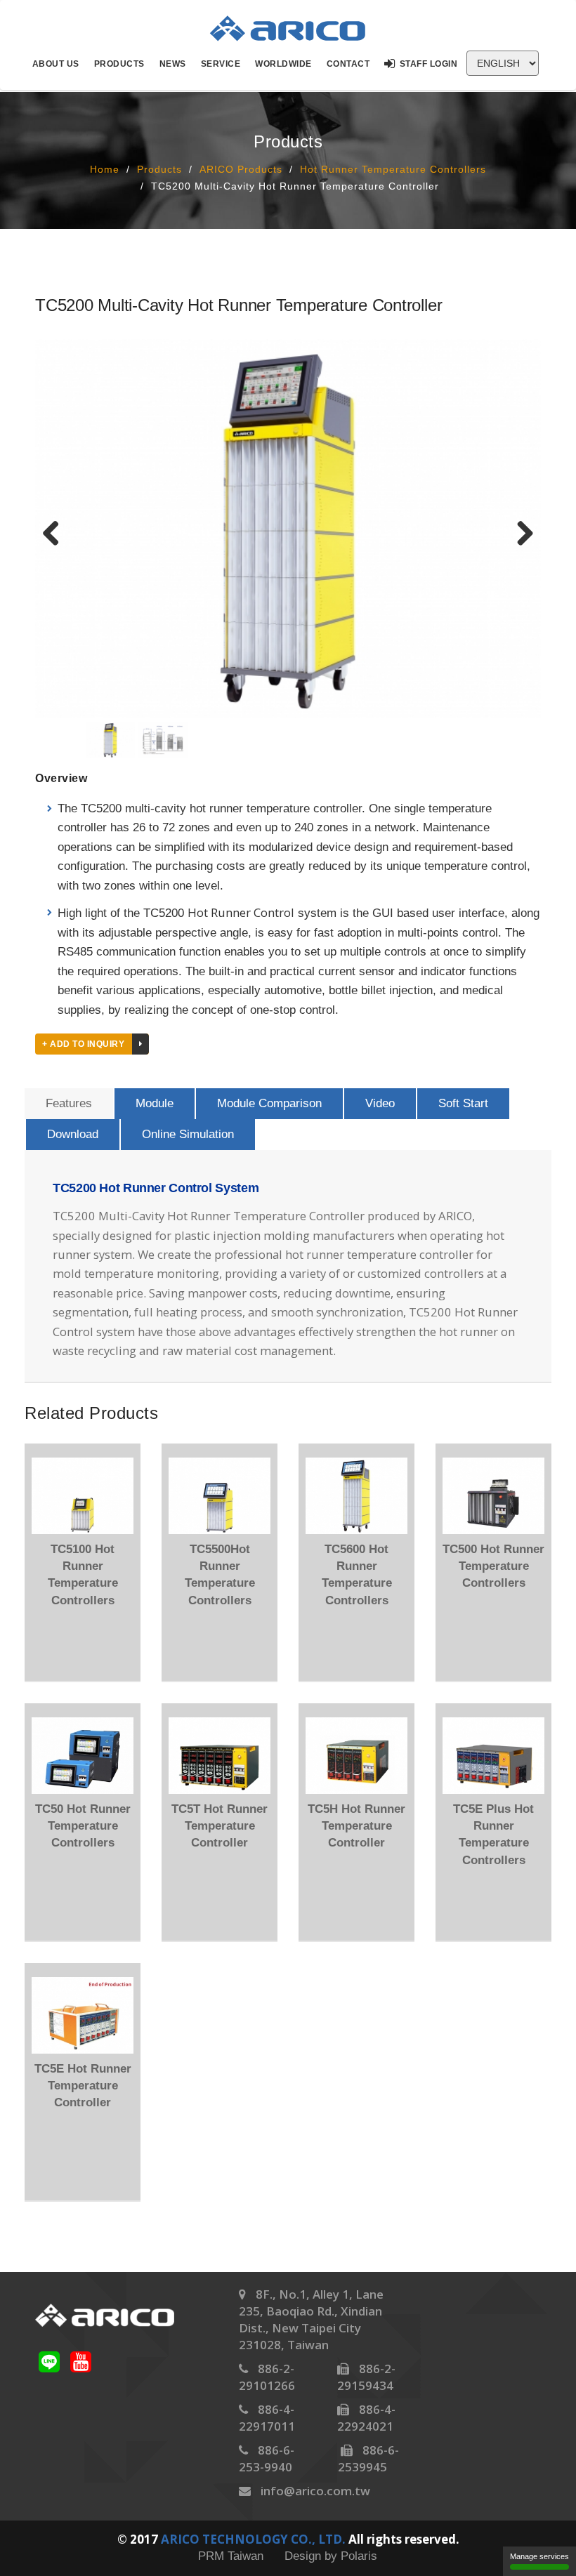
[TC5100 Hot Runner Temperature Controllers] (83, 1495)
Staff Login (429, 64)
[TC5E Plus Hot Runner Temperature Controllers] (493, 1755)
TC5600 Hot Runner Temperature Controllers (357, 1575)
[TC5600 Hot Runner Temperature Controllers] (356, 1495)
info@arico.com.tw (315, 2491)
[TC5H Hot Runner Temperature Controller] (356, 1755)
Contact (348, 64)
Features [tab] (69, 1103)
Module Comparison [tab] (269, 1103)
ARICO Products (241, 169)
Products (119, 64)
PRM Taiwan (231, 2556)
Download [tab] (73, 1134)
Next (520, 532)
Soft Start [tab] (463, 1103)
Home (105, 169)
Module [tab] (155, 1103)
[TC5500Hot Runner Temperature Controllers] (220, 1495)
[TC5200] (288, 528)
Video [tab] (380, 1103)
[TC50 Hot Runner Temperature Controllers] (83, 1755)
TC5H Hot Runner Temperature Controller (356, 1826)
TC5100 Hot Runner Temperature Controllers (83, 1575)
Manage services (539, 2556)
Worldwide (283, 64)
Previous (56, 532)
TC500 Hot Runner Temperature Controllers (493, 1566)
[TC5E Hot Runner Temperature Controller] (83, 2015)
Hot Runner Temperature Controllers (393, 169)
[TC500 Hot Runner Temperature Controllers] (493, 1495)
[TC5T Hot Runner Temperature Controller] (220, 1755)
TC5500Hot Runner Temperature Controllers (220, 1575)
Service (221, 64)
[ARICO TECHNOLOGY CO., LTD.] (296, 28)
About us (56, 64)
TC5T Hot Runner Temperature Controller (220, 1826)
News (173, 64)
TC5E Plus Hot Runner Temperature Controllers (493, 1835)
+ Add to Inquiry (83, 1044)
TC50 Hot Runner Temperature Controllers (83, 1826)
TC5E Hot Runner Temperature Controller (83, 2086)
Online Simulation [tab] (188, 1134)
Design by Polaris (331, 2556)
